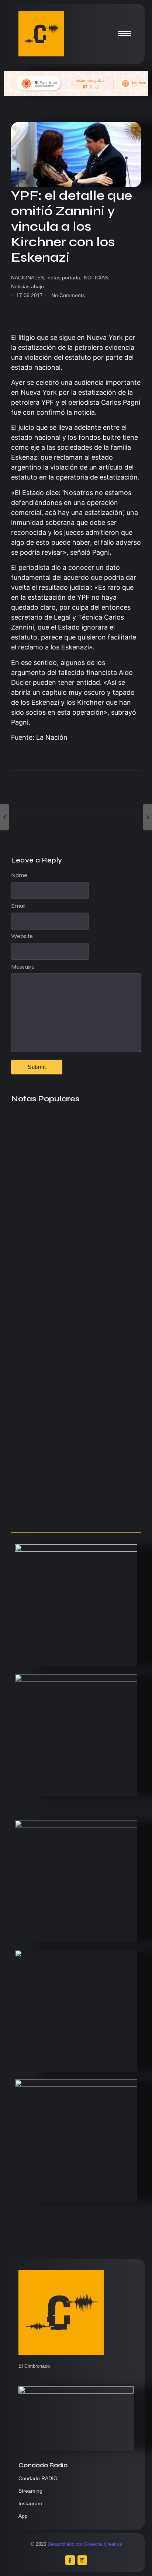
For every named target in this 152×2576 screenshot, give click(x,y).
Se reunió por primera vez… (56, 1412)
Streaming (30, 2491)
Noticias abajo (27, 286)
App (23, 2516)
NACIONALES (28, 278)
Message (23, 967)
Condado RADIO (38, 2478)
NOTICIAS (97, 278)
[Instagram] (82, 2560)
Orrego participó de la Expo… (60, 1462)
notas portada (65, 278)
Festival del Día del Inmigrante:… (65, 1512)
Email (18, 906)
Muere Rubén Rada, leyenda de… (66, 1260)
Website (22, 936)
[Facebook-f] (70, 2560)
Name (19, 875)
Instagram (30, 2503)
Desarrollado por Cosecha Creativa (85, 2544)
